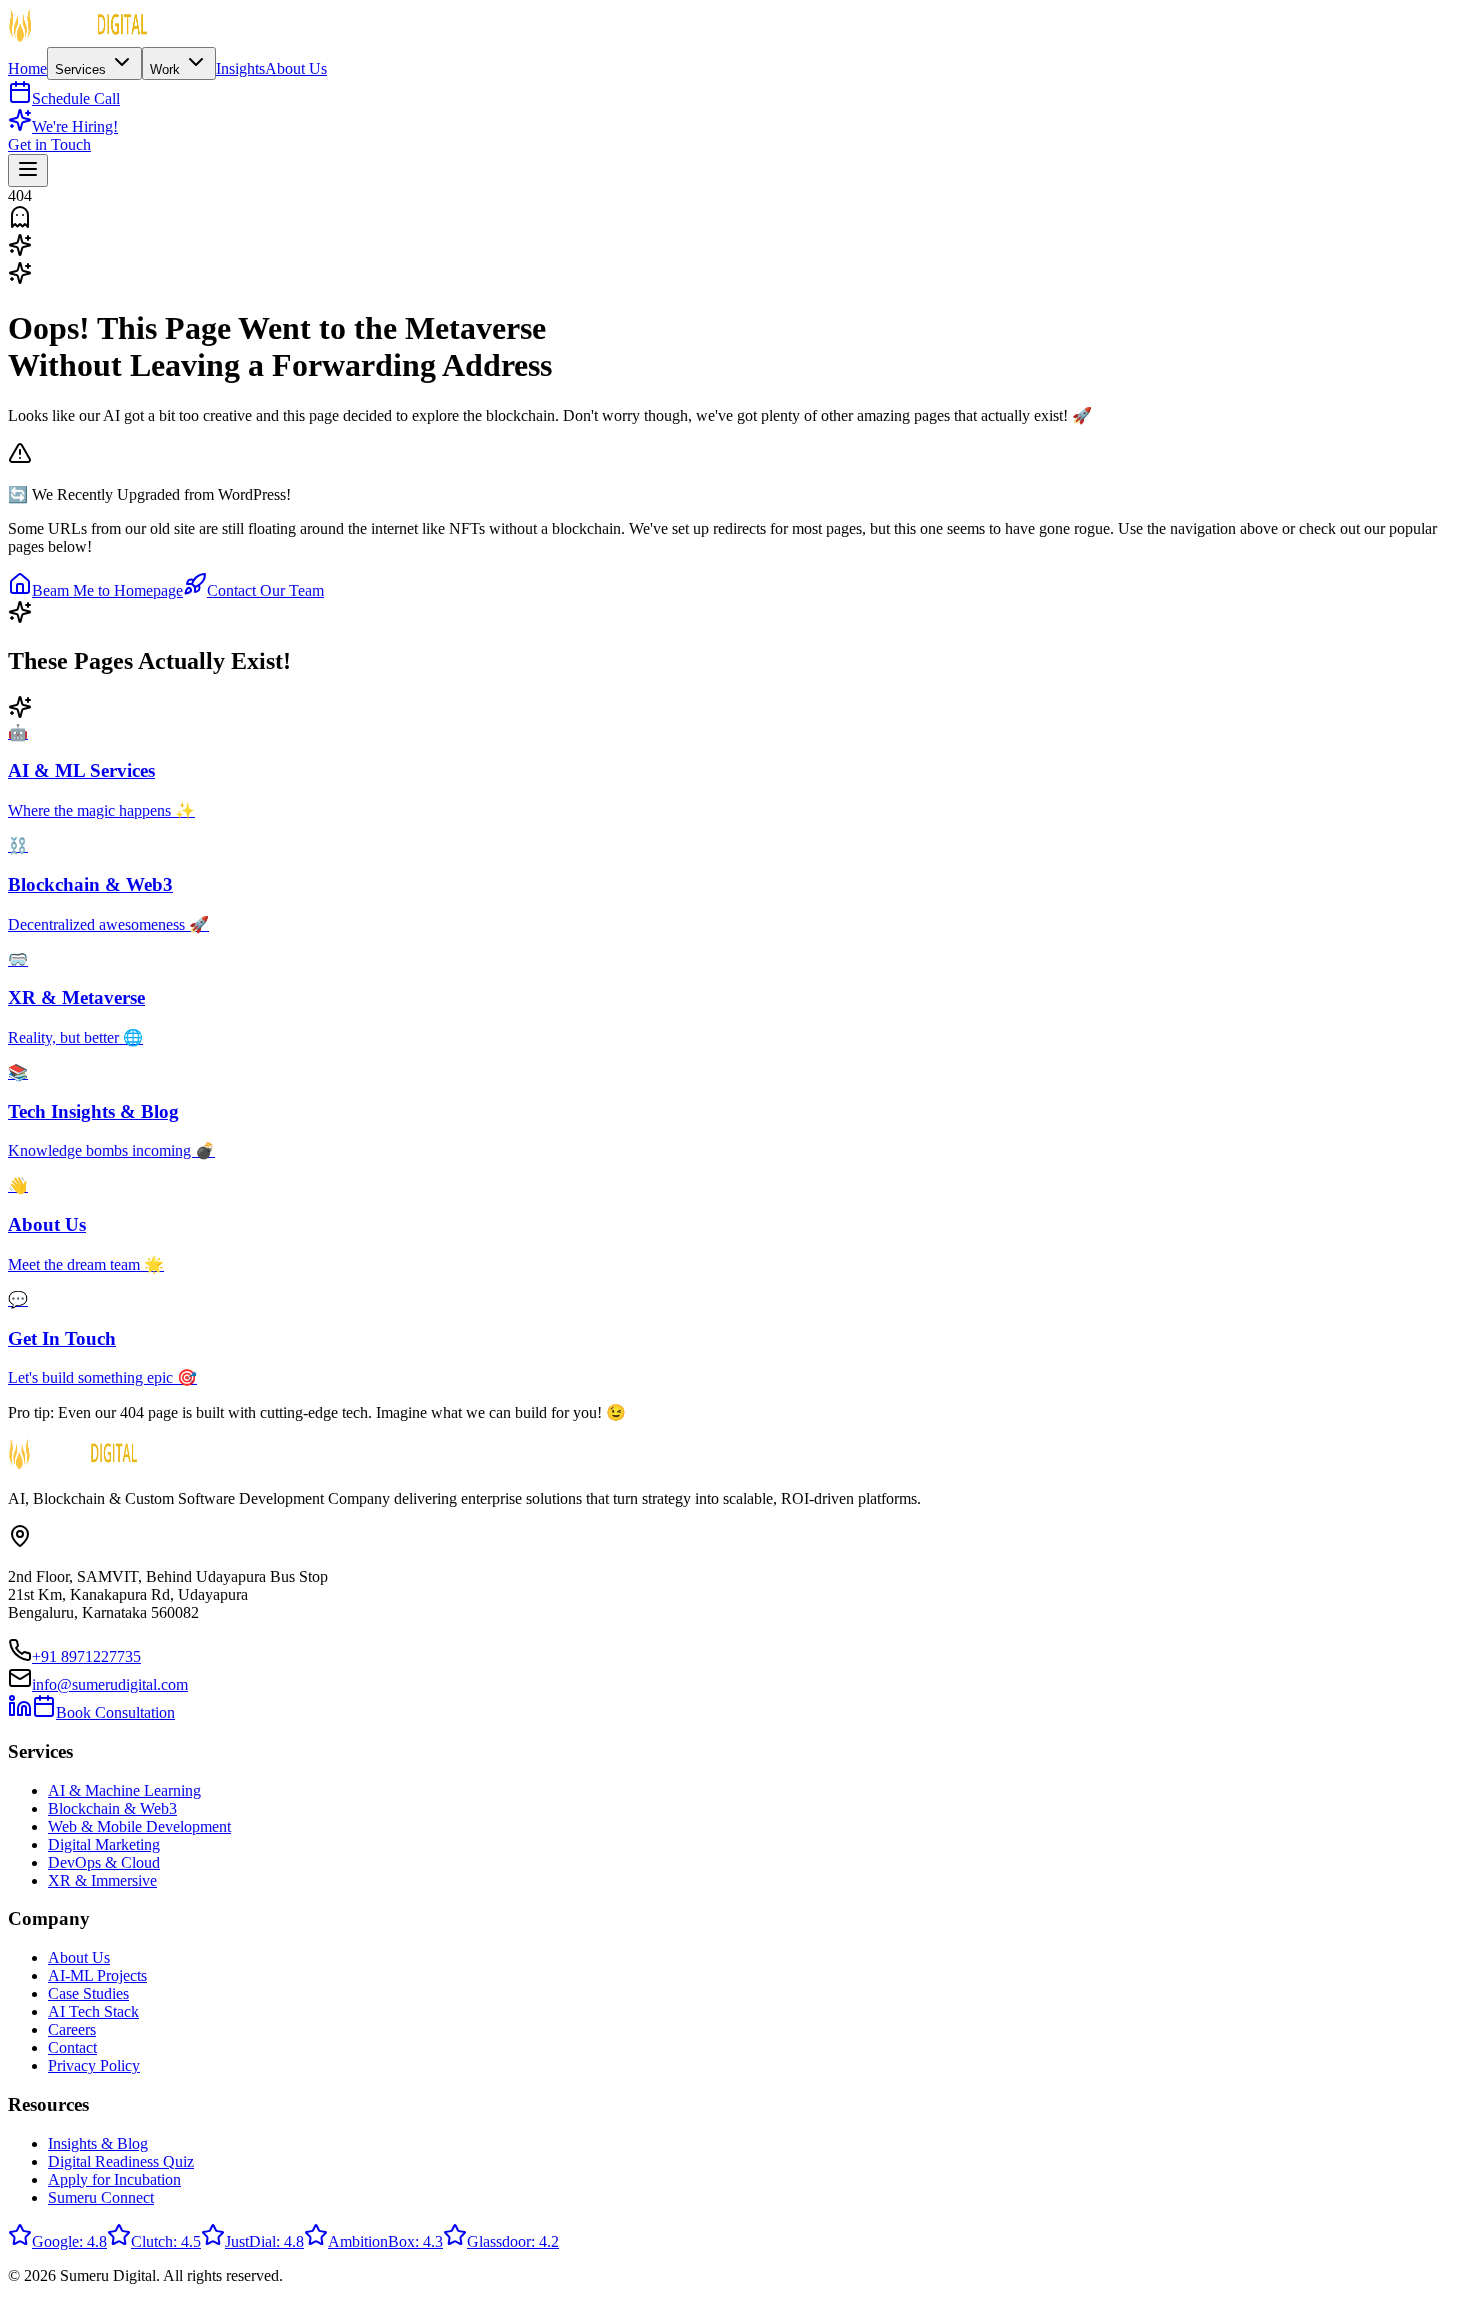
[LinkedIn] (20, 1712)
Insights (240, 68)
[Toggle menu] (28, 170)
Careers (72, 2029)
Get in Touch (49, 144)
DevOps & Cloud (104, 1862)
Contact (72, 2047)
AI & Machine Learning (124, 1790)
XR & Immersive (102, 1880)
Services (82, 69)
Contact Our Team (265, 590)
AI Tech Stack (93, 2011)
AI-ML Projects (97, 1975)
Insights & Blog (98, 2143)
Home (27, 68)
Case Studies (88, 1993)
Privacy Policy (94, 2065)
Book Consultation (115, 1712)
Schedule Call (76, 98)
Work (167, 69)
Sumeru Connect (101, 2197)
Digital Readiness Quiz (121, 2161)
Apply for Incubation (114, 2179)
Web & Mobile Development (139, 1826)
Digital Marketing (104, 1844)
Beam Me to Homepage (107, 590)
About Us (296, 68)
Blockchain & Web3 (112, 1808)
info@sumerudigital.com (110, 1684)
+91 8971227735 (86, 1656)
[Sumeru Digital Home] (78, 37)
